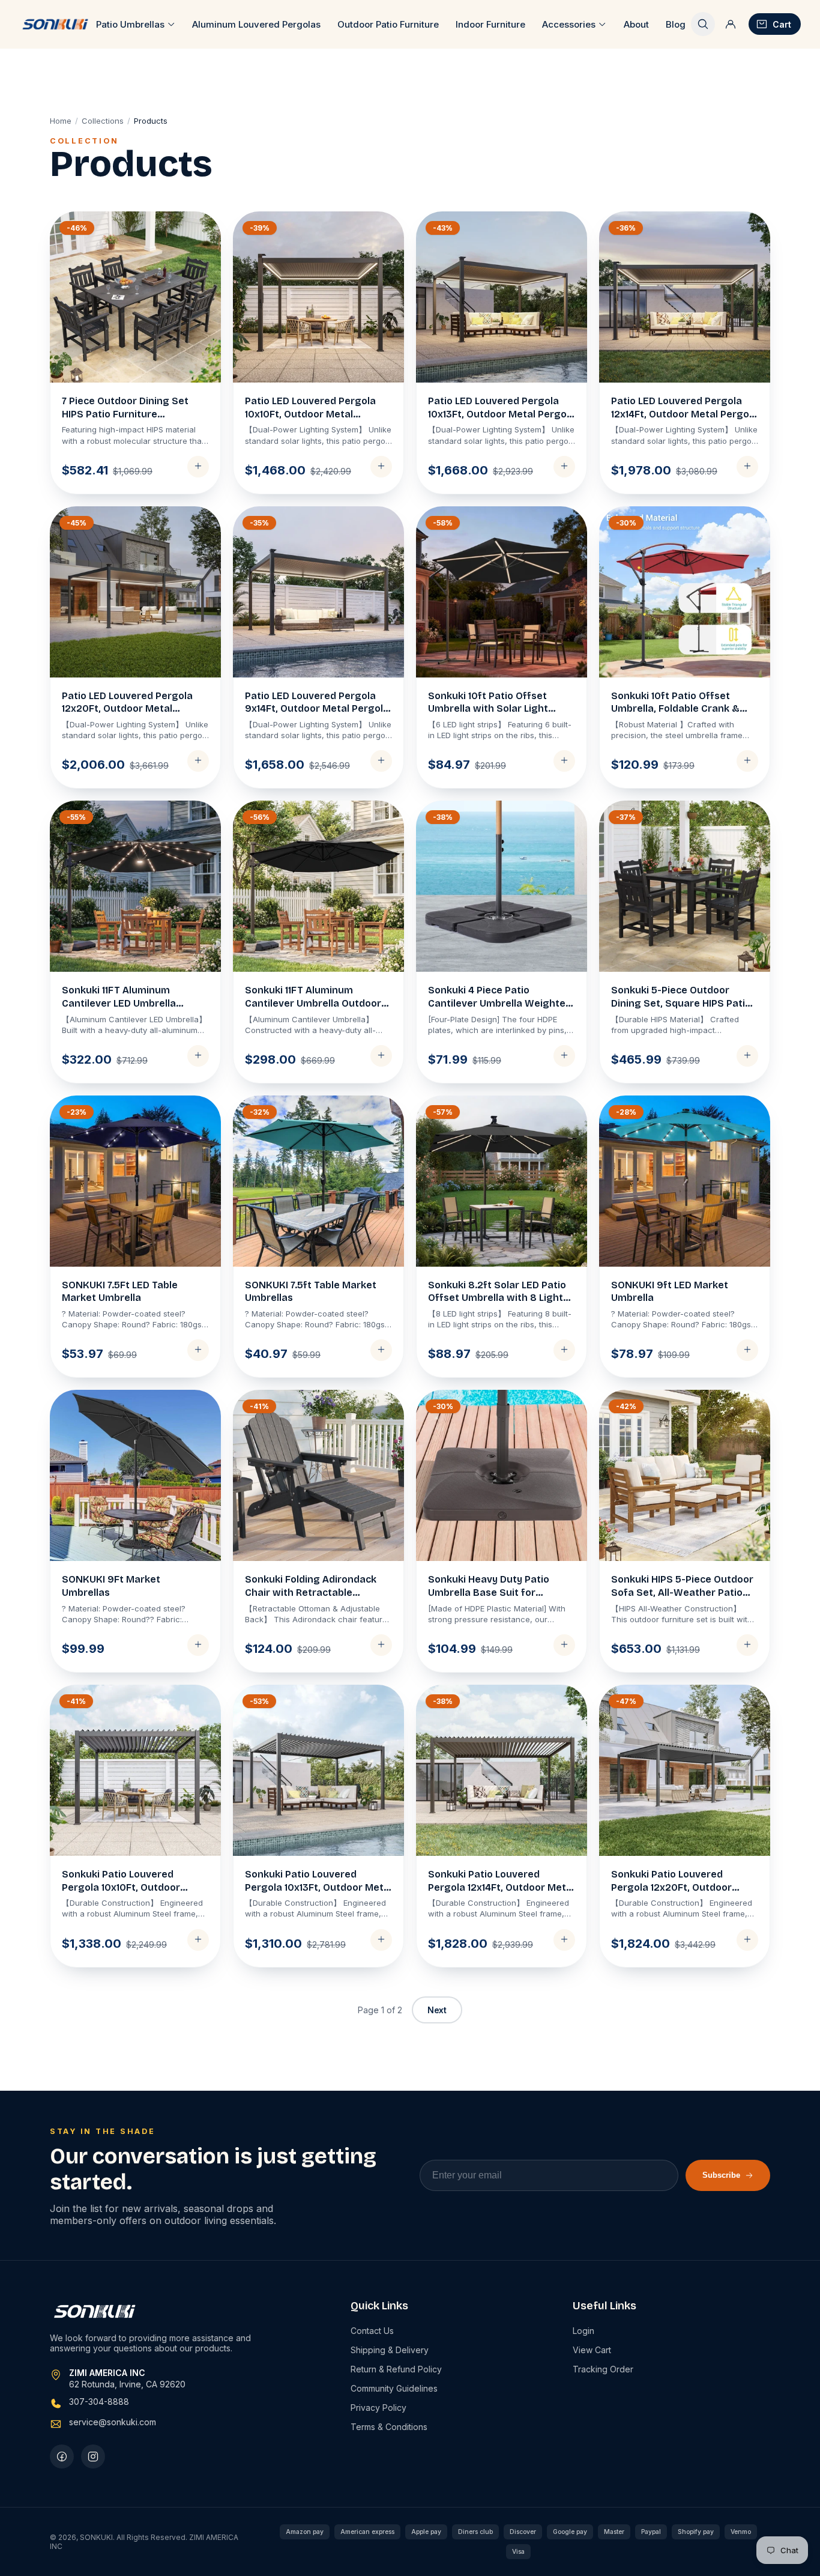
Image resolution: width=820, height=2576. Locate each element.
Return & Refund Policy (396, 2369)
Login (583, 2331)
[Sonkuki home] (55, 24)
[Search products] (703, 24)
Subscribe (721, 2175)
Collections (103, 121)
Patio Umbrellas (130, 24)
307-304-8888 (99, 2402)
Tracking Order (603, 2369)
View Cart (592, 2350)
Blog (676, 24)
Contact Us (372, 2331)
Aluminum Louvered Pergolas (256, 24)
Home (61, 121)
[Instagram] (93, 2456)
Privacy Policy (378, 2408)
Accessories (569, 24)
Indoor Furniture (490, 24)
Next (437, 2010)
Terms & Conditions (389, 2427)
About (636, 24)
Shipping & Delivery (390, 2350)
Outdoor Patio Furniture (388, 24)
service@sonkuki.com (113, 2422)
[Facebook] (62, 2456)
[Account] (731, 24)
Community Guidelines (394, 2388)
